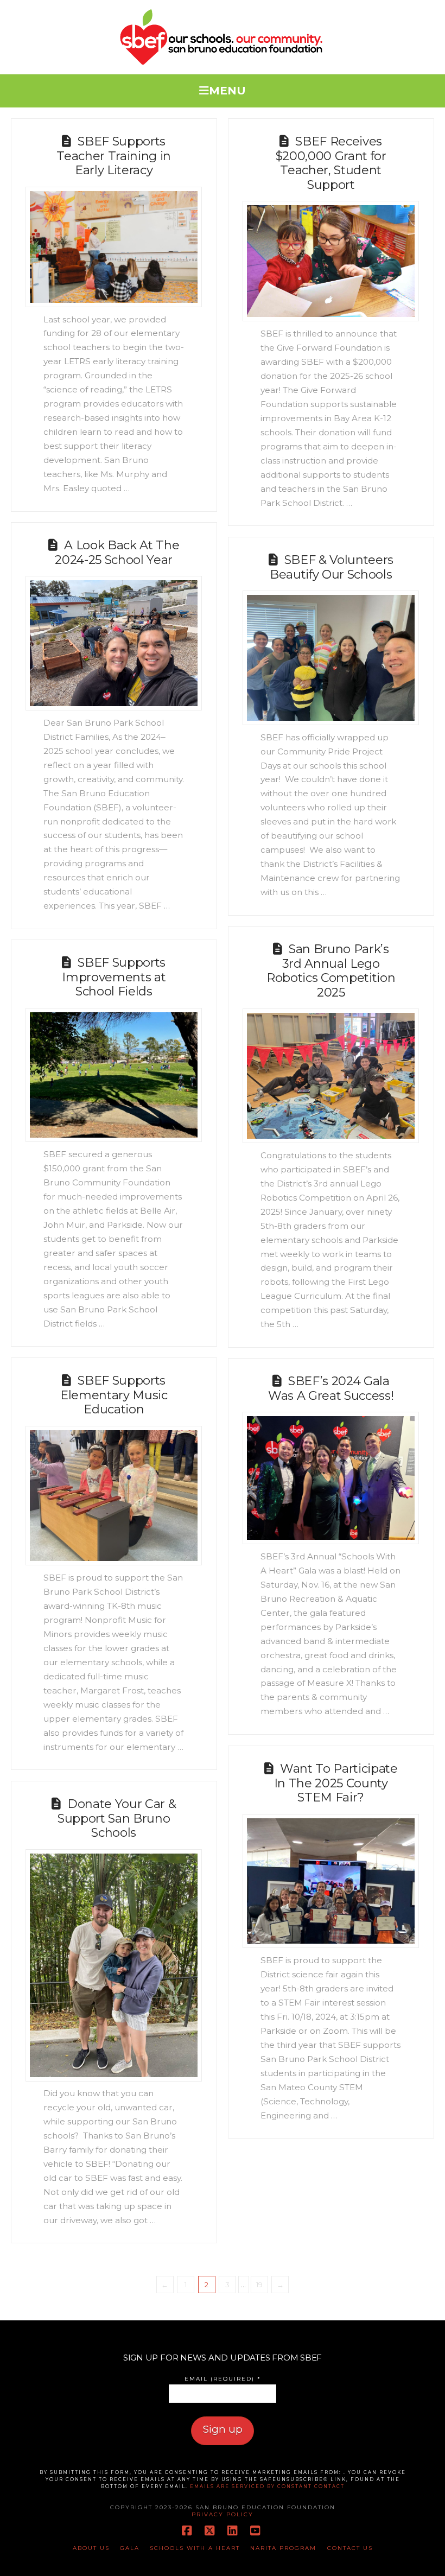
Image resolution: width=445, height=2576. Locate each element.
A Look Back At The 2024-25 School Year (117, 553)
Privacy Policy (223, 2514)
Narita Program (283, 2548)
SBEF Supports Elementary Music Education (114, 1395)
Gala (130, 2548)
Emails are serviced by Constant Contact (267, 2486)
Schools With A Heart (195, 2548)
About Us (91, 2548)
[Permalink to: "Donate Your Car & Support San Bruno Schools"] (114, 1965)
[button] (223, 88)
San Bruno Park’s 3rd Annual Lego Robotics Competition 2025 (331, 971)
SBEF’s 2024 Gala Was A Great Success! (331, 1388)
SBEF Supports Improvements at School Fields (114, 977)
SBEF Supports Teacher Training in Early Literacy (114, 156)
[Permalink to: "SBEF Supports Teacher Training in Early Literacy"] (114, 247)
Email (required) (223, 2379)
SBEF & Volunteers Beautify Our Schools (332, 567)
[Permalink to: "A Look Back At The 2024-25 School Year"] (114, 643)
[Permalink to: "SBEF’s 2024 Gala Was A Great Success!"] (331, 1478)
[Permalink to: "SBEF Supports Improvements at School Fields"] (114, 1075)
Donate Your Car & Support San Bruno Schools (117, 1818)
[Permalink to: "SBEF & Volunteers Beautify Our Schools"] (331, 658)
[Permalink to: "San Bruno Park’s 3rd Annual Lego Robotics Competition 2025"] (331, 1076)
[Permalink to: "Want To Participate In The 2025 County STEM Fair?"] (331, 1881)
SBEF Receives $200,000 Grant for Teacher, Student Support (331, 163)
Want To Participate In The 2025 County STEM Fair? (336, 1783)
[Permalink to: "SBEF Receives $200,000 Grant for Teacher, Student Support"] (331, 261)
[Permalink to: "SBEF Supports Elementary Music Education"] (114, 1496)
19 (259, 2285)
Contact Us (350, 2548)
